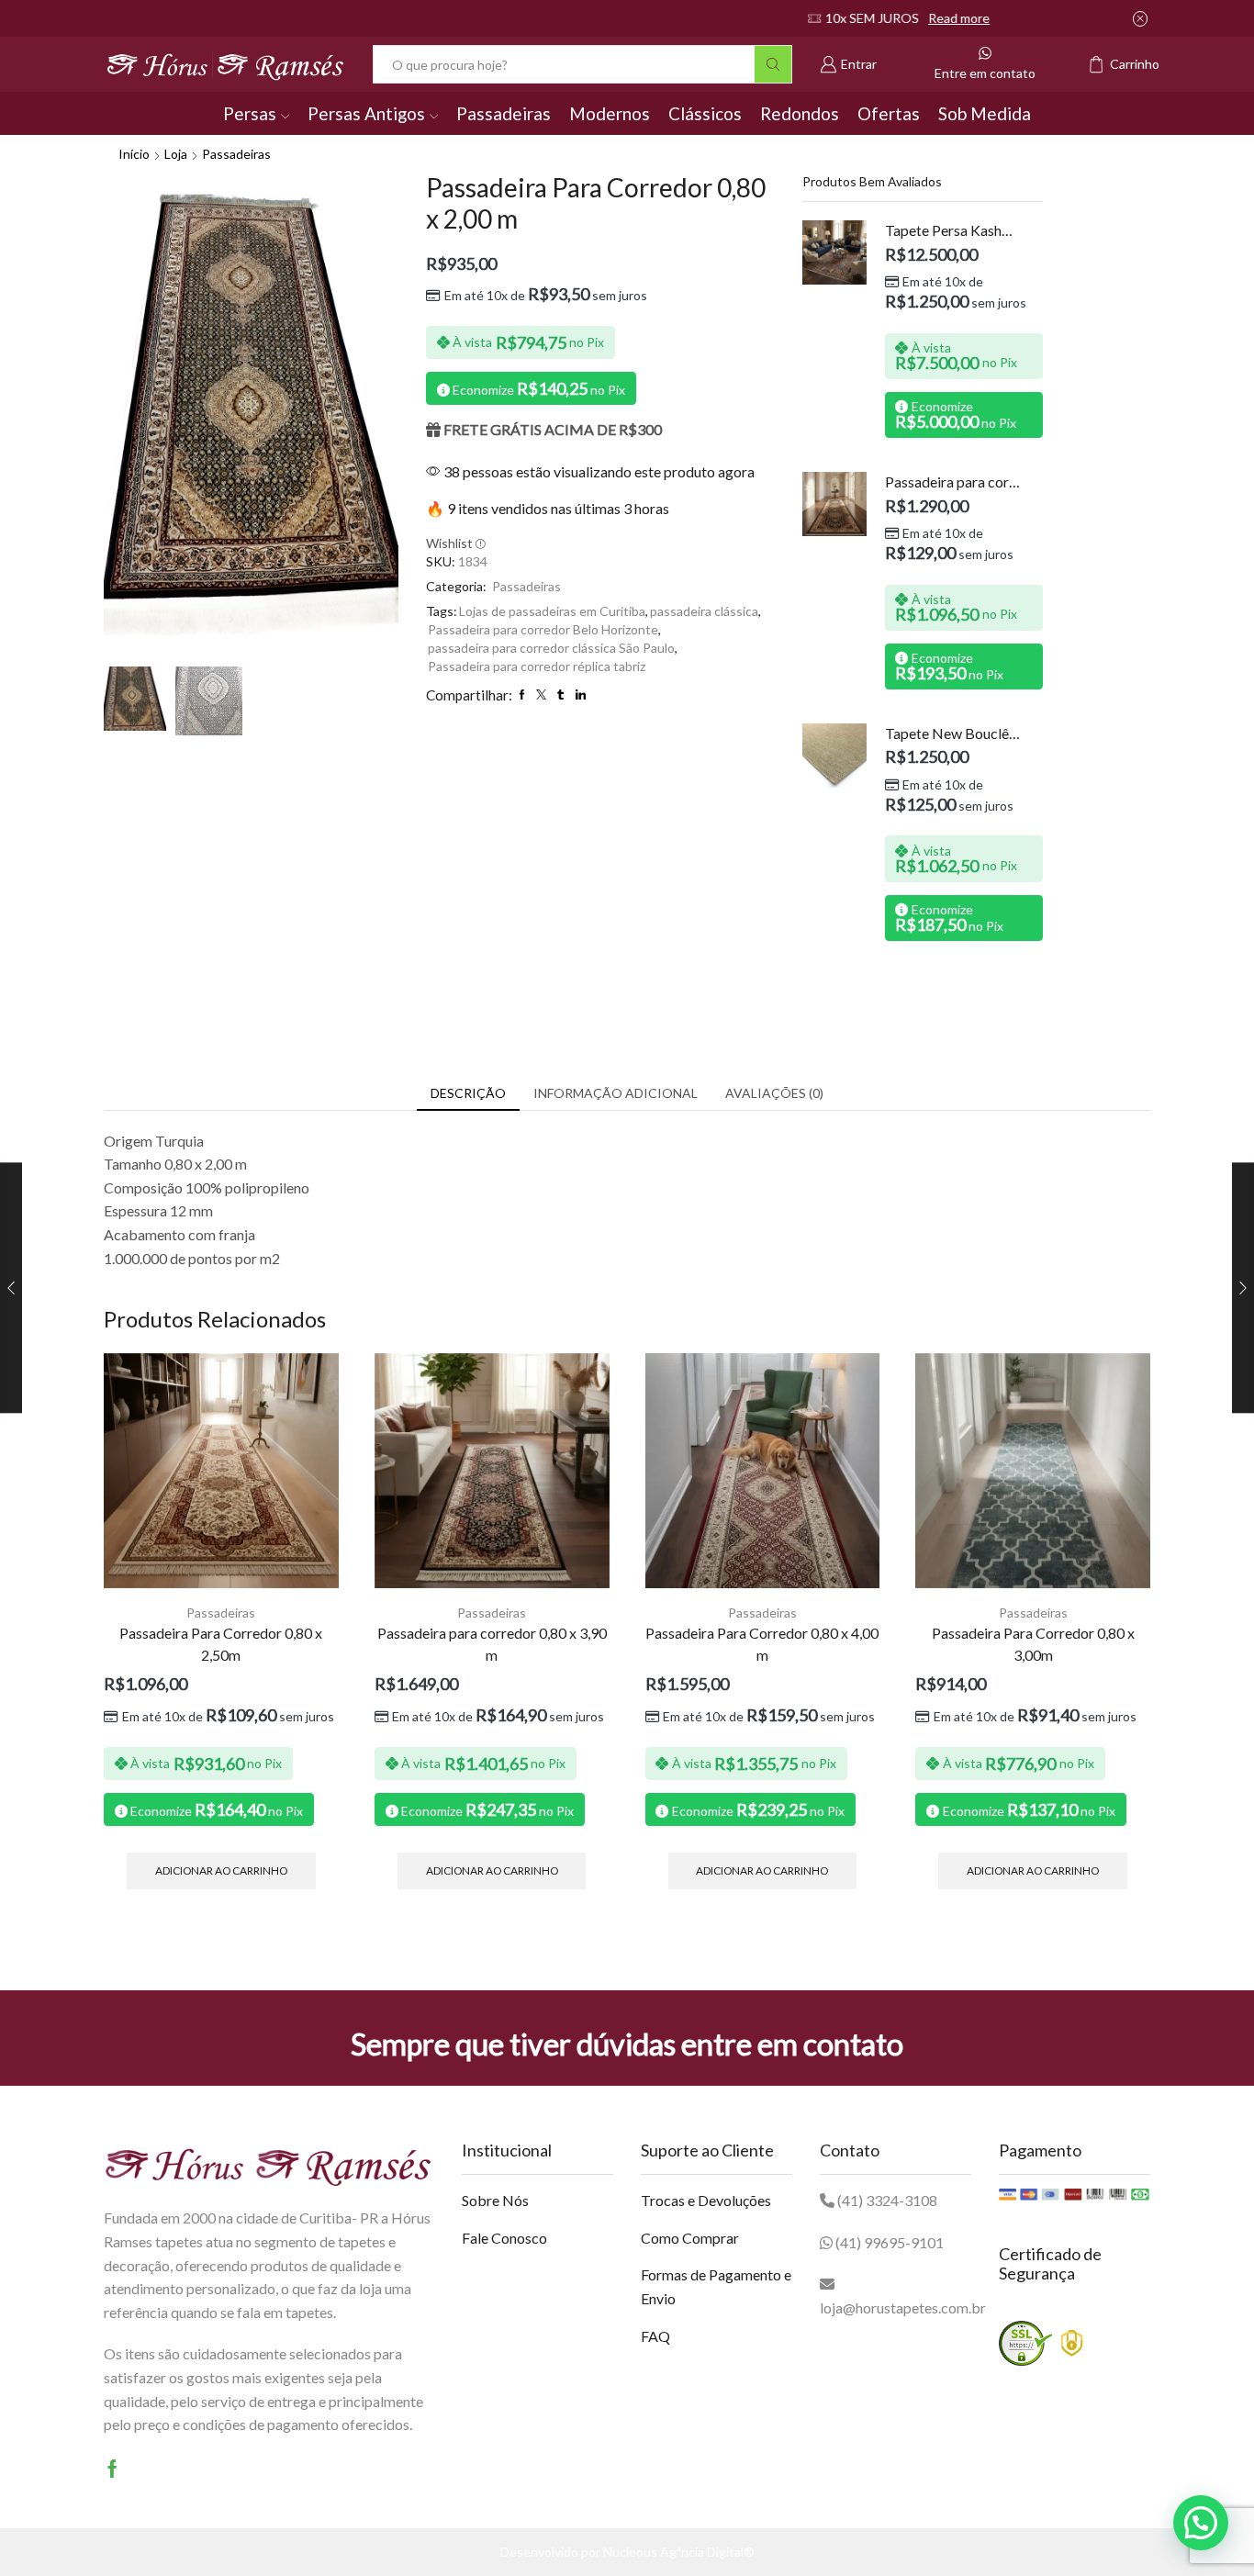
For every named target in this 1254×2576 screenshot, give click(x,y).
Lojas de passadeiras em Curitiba (552, 611)
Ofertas (889, 113)
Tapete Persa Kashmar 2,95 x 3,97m (953, 230)
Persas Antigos (366, 113)
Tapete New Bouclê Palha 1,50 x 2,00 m (953, 733)
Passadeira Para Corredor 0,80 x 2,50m (221, 1644)
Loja (176, 154)
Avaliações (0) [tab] (774, 1093)
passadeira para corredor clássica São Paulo (551, 648)
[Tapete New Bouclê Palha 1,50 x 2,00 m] (834, 756)
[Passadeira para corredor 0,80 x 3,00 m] (834, 504)
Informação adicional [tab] (616, 1093)
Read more (687, 18)
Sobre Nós (495, 2200)
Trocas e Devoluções (706, 2200)
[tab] (468, 1093)
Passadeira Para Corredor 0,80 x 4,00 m (762, 1644)
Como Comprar (690, 2238)
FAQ (655, 2336)
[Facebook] (112, 2469)
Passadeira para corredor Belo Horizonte (543, 629)
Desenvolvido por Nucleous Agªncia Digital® (627, 2552)
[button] (1201, 2523)
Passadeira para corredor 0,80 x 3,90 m (492, 1644)
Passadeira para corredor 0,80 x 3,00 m (953, 482)
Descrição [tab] (468, 1093)
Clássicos (705, 113)
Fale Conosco (504, 2238)
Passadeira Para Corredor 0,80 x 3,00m (1033, 1644)
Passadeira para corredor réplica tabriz (537, 666)
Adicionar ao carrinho (221, 1870)
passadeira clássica (704, 611)
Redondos (800, 113)
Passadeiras (504, 113)
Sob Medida (985, 113)
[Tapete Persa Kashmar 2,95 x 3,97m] (834, 252)
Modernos (610, 113)
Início (134, 154)
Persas (250, 113)
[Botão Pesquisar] (773, 64)
